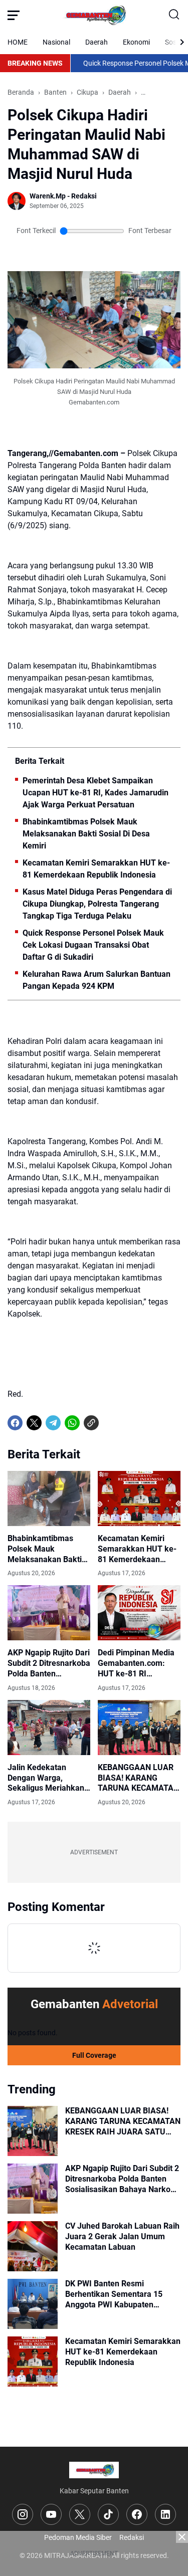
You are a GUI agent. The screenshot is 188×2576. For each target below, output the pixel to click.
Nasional (56, 42)
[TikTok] (108, 2514)
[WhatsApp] (72, 1423)
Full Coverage (94, 2055)
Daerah (97, 42)
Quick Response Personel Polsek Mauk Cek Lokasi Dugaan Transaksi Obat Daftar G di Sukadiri (93, 945)
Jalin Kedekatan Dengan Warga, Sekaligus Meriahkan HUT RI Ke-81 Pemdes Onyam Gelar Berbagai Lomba (48, 1778)
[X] (34, 1423)
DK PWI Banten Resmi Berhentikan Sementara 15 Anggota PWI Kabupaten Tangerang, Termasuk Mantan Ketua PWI (120, 2294)
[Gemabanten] (94, 15)
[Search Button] (174, 15)
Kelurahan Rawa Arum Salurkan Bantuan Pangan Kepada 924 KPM (97, 980)
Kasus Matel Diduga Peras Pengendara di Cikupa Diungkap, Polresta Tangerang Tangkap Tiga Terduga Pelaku (97, 904)
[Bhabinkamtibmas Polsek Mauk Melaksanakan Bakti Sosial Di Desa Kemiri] (49, 1498)
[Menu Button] (14, 15)
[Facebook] (15, 1423)
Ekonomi (136, 42)
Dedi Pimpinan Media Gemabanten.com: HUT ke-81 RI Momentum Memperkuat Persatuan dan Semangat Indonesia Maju (136, 1663)
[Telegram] (53, 1423)
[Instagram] (23, 2514)
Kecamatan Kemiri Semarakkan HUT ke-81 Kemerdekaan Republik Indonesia (96, 869)
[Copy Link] (91, 1423)
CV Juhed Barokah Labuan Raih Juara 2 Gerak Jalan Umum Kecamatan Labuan (122, 2236)
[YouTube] (51, 2514)
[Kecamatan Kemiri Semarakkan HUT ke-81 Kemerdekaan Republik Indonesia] (139, 1498)
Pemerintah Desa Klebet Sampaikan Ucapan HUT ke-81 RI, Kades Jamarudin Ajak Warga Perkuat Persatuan (96, 793)
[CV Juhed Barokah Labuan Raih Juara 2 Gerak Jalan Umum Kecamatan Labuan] (33, 2246)
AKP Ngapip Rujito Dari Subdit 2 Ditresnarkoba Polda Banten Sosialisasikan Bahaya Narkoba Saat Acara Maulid (49, 1663)
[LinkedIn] (165, 2514)
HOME (18, 42)
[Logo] (94, 2470)
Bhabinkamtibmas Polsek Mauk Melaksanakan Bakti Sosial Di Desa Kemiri (86, 834)
